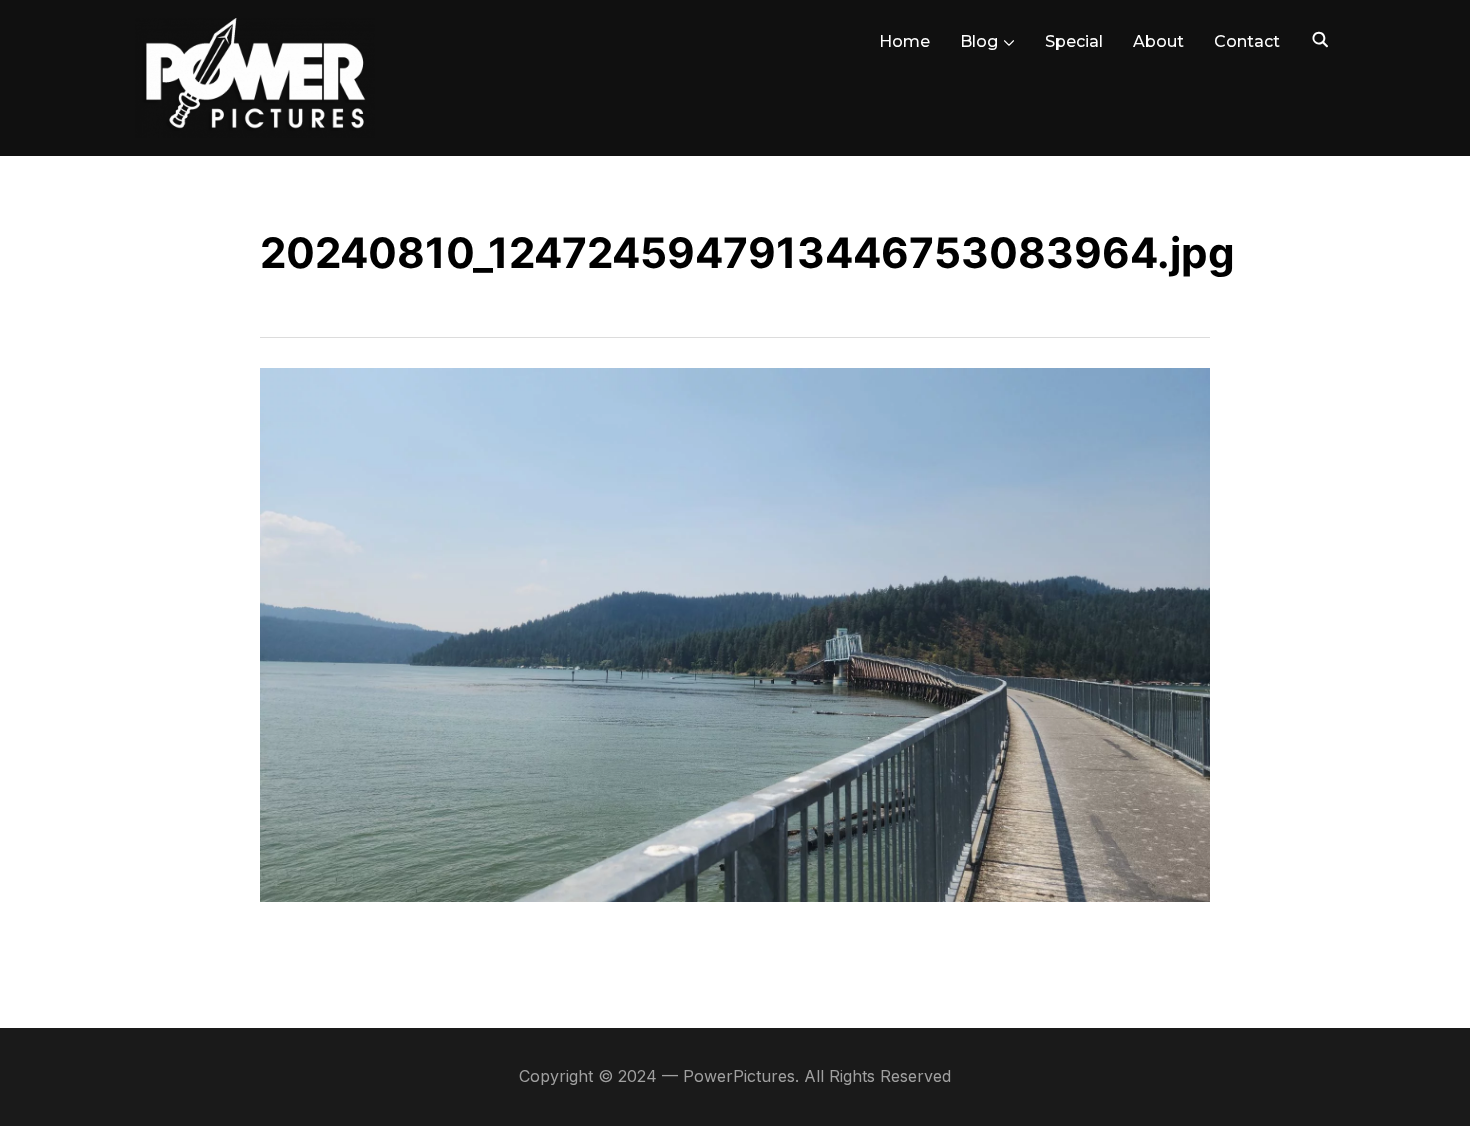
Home (904, 41)
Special (1074, 41)
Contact (1247, 41)
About (1158, 41)
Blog (979, 41)
